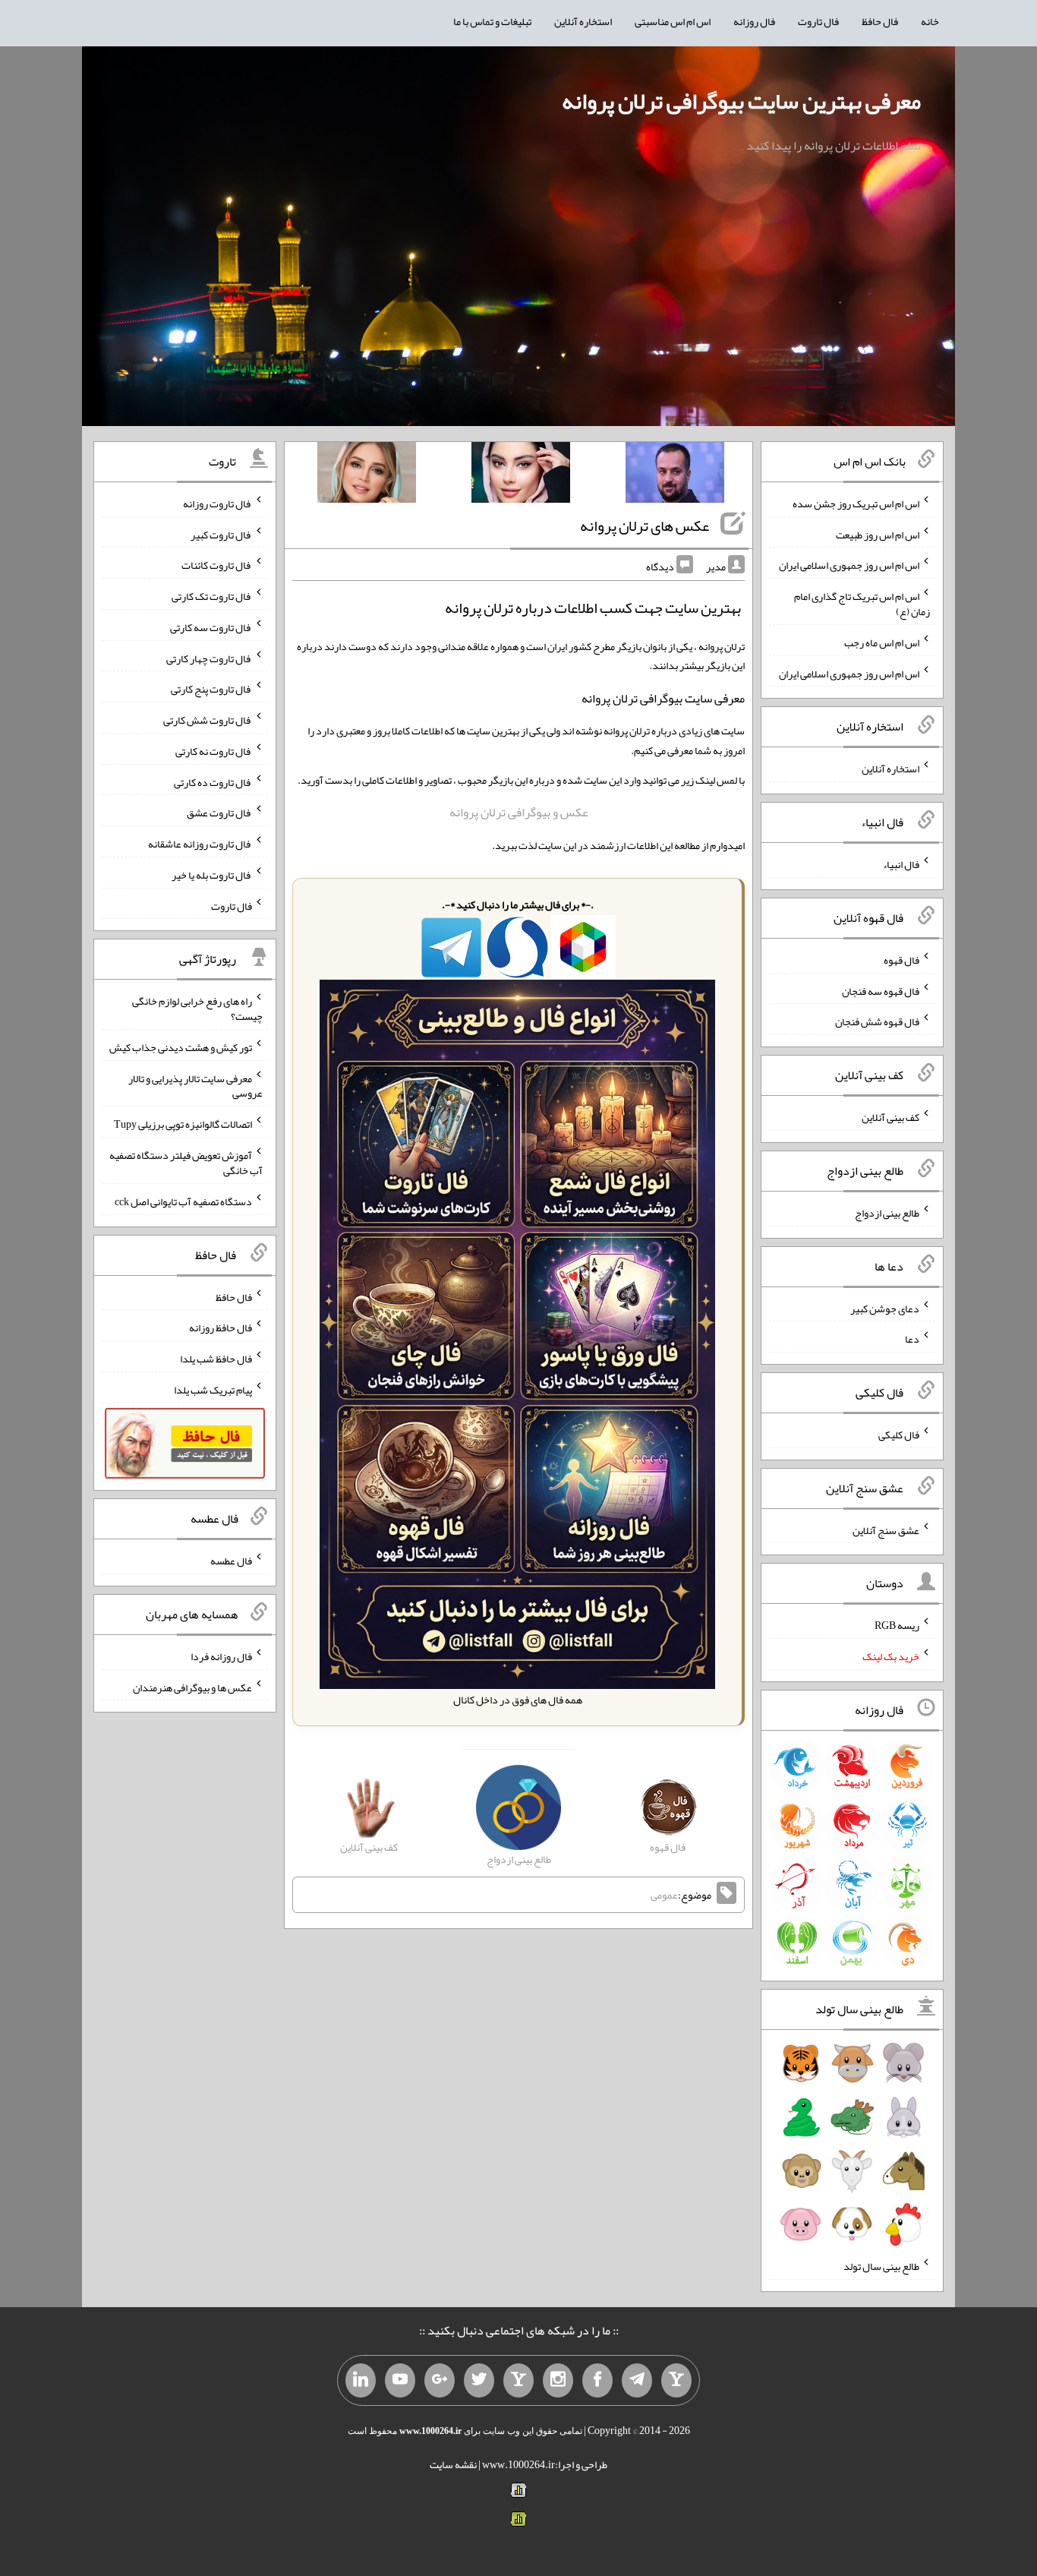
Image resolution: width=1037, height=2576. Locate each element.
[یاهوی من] (676, 2381)
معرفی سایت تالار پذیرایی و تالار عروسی (195, 1085)
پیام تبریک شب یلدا (213, 1390)
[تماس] (518, 2381)
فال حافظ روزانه (221, 1327)
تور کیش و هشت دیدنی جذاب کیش (181, 1047)
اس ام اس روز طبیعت (878, 534)
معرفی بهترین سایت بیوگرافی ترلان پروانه (741, 101)
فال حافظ (880, 21)
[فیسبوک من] (597, 2381)
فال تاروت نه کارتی (214, 751)
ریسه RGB (897, 1625)
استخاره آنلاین (583, 21)
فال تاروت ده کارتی (213, 781)
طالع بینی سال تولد (881, 2266)
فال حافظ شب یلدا (216, 1359)
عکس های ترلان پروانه (645, 526)
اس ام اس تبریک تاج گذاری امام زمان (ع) (862, 604)
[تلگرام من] (637, 2381)
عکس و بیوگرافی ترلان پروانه (519, 812)
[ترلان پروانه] (521, 475)
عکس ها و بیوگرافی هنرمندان (192, 1687)
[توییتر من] (479, 2381)
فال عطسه (231, 1561)
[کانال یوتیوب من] (400, 2381)
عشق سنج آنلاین (886, 1529)
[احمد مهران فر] (675, 475)
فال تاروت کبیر (221, 534)
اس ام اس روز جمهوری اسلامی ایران (849, 565)
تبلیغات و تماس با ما (492, 21)
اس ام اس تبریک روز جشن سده (856, 504)
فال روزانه (754, 21)
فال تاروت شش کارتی (208, 720)
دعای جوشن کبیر (885, 1308)
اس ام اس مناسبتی (673, 21)
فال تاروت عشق (219, 813)
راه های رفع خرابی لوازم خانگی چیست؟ (197, 1009)
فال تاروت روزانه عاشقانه (200, 844)
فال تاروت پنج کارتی (211, 689)
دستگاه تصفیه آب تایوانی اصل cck (183, 1201)
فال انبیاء (901, 864)
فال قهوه (901, 960)
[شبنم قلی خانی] (367, 475)
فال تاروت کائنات (217, 565)
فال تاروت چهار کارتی (209, 658)
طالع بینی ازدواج (887, 1213)
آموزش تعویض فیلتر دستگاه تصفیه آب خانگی (186, 1163)
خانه (930, 21)
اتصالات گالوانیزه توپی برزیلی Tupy (183, 1124)
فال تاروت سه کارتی (211, 627)
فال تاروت (818, 21)
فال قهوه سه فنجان (881, 990)
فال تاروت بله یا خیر (212, 875)
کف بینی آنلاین (890, 1117)
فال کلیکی (899, 1435)
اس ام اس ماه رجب (882, 642)
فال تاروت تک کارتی (212, 596)
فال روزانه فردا (221, 1656)
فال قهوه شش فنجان (877, 1021)
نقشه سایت (453, 2464)
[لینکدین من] (361, 2381)
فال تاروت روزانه (217, 504)
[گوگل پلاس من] (440, 2381)
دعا (912, 1339)
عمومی (664, 1895)
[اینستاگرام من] (558, 2381)
